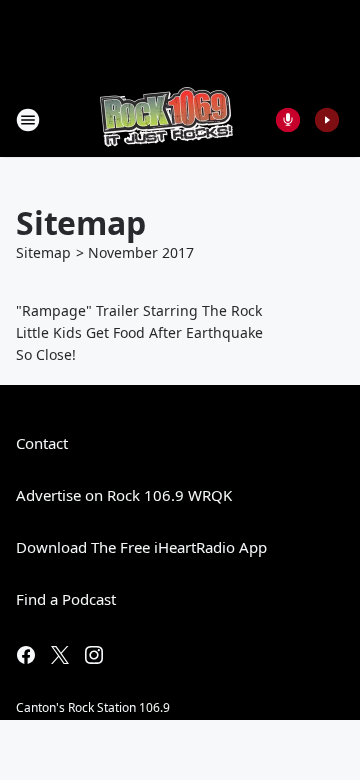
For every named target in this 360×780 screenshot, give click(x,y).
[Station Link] (166, 119)
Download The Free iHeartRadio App (141, 547)
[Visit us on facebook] (26, 655)
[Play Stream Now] (327, 120)
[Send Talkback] (288, 120)
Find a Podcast (66, 599)
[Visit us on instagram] (94, 655)
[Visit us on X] (60, 655)
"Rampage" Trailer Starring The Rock (139, 310)
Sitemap (43, 252)
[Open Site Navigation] (28, 120)
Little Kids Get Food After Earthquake (139, 332)
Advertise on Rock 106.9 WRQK (124, 495)
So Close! (46, 354)
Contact (42, 443)
